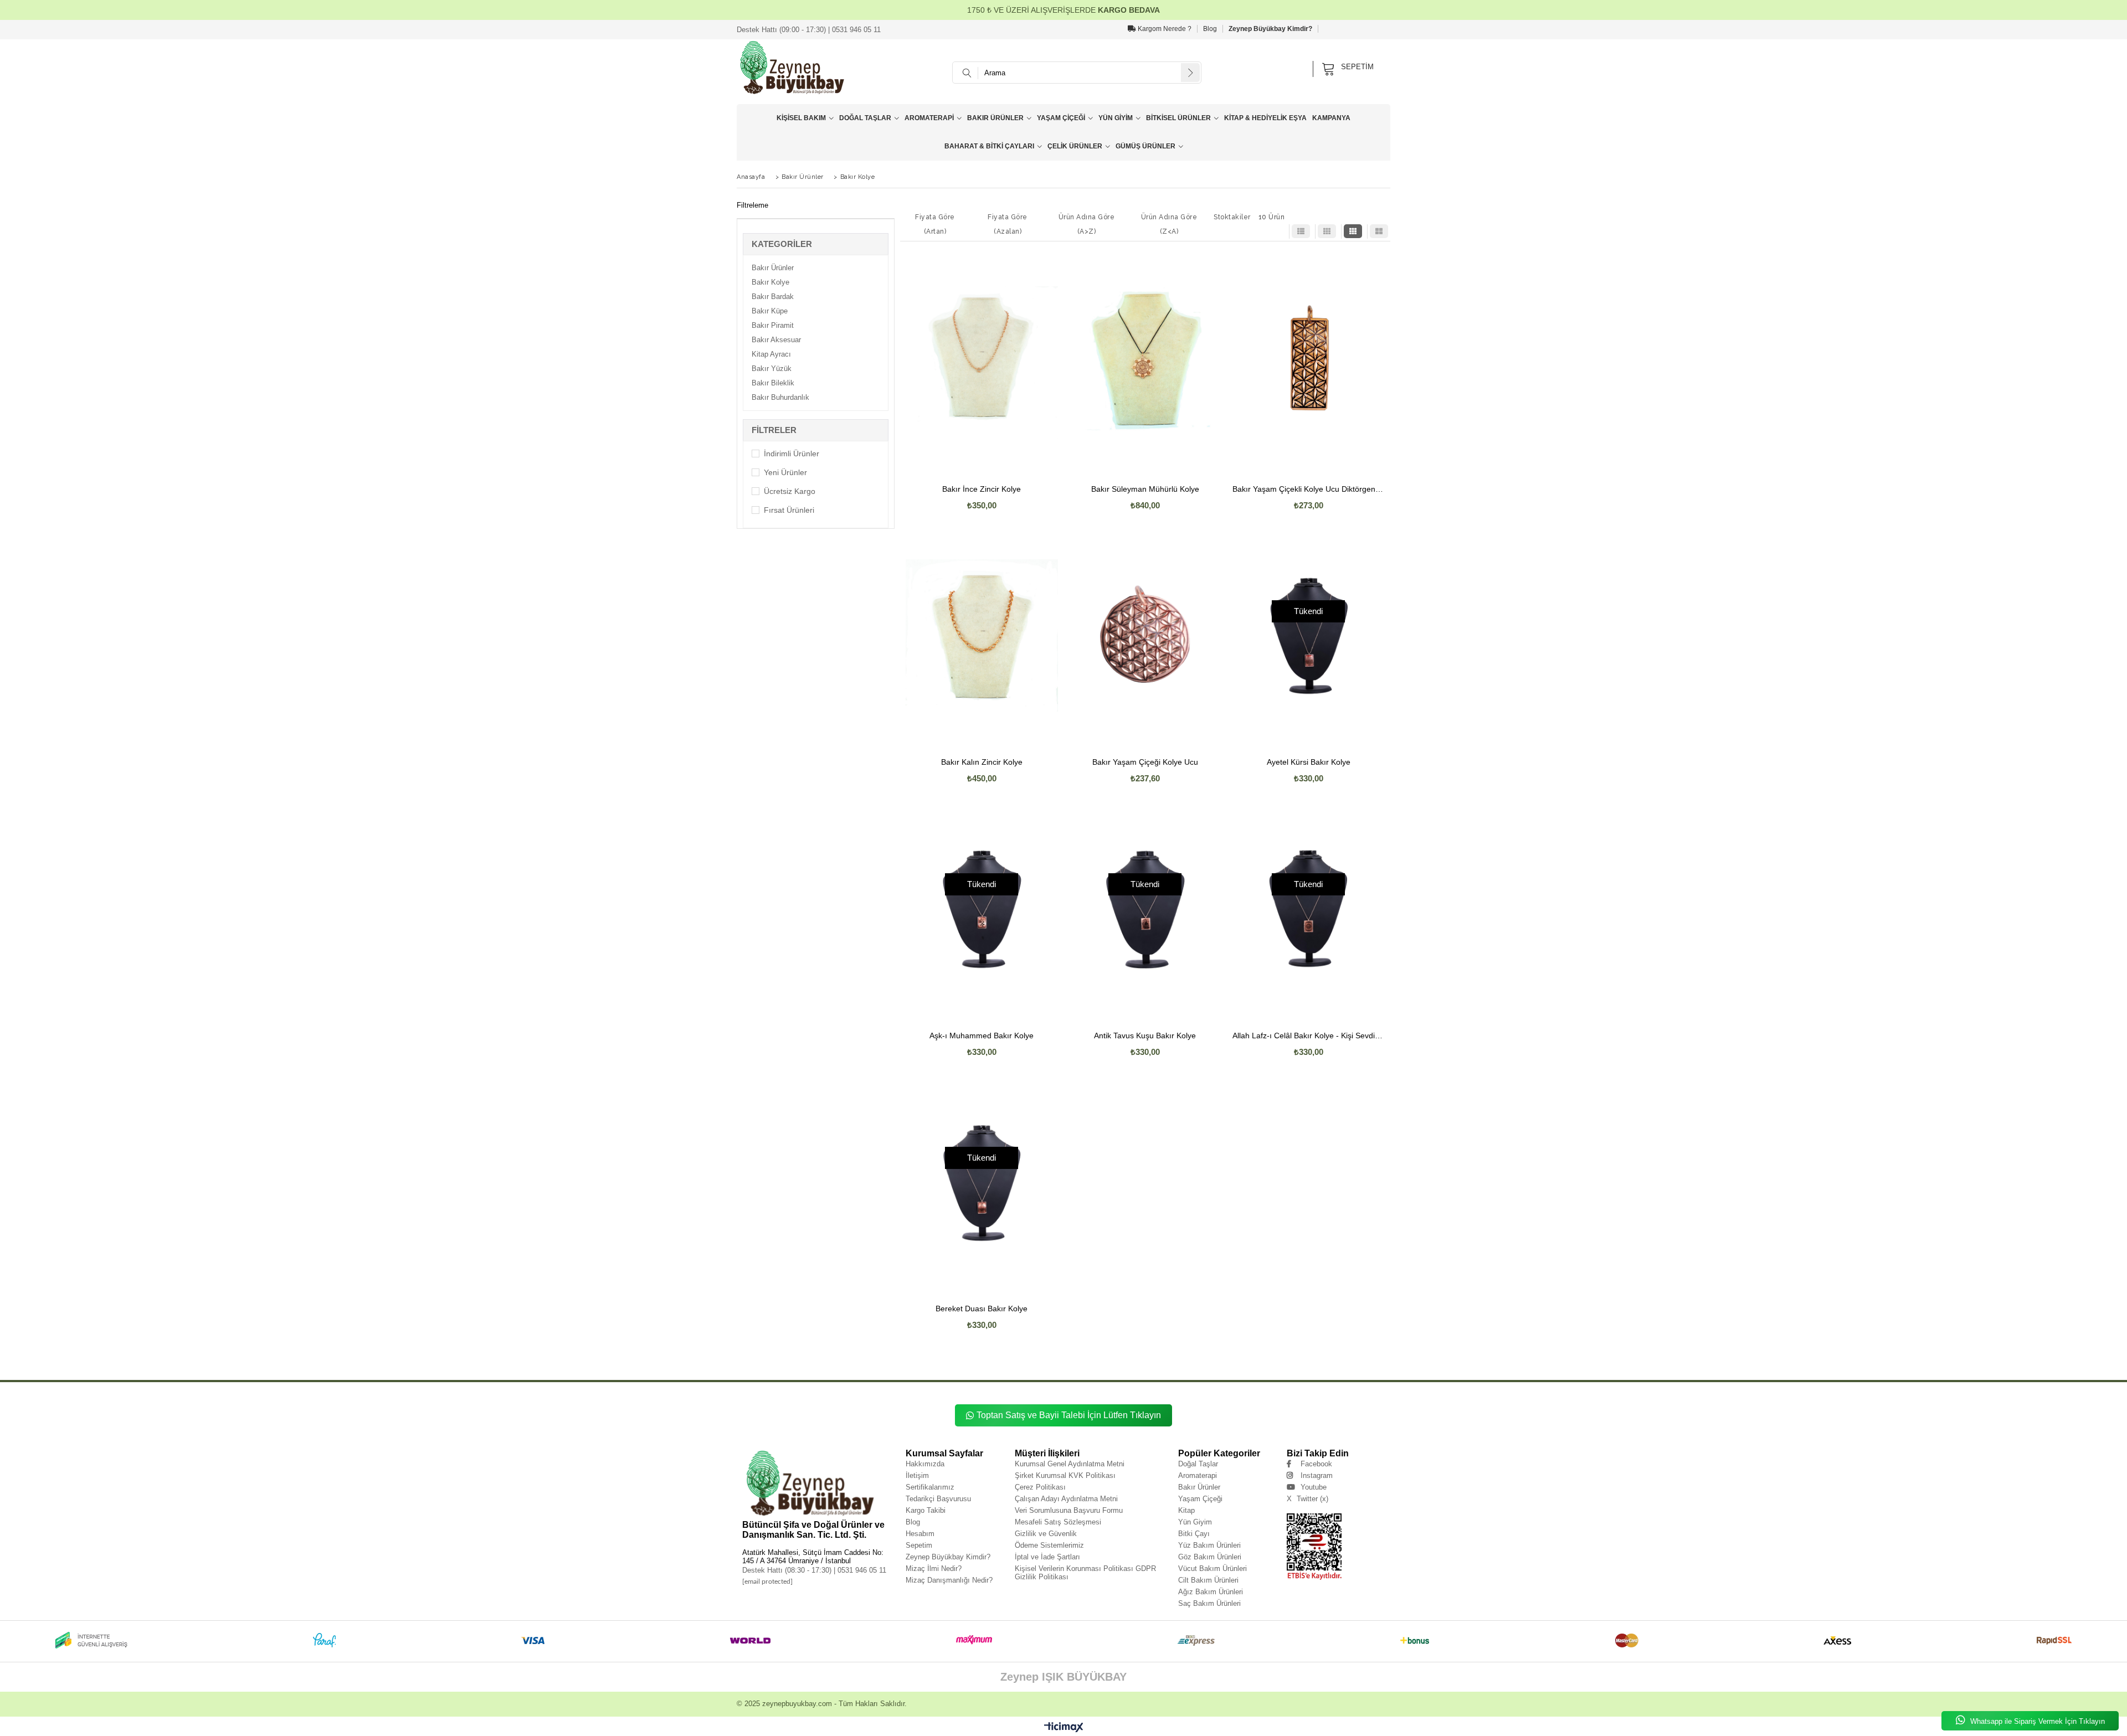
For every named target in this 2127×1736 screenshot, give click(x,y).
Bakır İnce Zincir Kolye (982, 489)
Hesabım (920, 1534)
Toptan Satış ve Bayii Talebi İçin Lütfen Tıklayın (1069, 1415)
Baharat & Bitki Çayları (989, 146)
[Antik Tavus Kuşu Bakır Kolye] (1145, 909)
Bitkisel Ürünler (1178, 118)
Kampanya (1331, 118)
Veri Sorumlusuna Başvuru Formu (1069, 1510)
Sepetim (919, 1545)
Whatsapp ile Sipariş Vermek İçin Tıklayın (2036, 1721)
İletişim (917, 1475)
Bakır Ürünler (995, 118)
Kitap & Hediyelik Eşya (1265, 118)
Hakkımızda (925, 1464)
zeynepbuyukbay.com (797, 1704)
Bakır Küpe (770, 311)
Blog (1210, 29)
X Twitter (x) (1307, 1499)
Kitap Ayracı (771, 354)
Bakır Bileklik (773, 383)
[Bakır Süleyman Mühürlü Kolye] (1145, 362)
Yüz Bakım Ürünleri (1209, 1545)
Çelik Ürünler (1075, 146)
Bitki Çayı (1194, 1534)
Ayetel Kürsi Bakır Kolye (1309, 762)
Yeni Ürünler (785, 472)
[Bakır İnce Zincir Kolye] (982, 362)
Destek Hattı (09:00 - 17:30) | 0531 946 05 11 (809, 30)
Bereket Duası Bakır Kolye (982, 1309)
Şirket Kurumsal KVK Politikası (1065, 1475)
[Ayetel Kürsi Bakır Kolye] (1309, 636)
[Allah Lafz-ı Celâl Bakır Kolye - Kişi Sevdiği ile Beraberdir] (1309, 909)
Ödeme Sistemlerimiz (1049, 1545)
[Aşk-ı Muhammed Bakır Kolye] (982, 909)
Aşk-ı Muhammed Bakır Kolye (982, 1036)
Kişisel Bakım (801, 118)
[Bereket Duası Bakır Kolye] (982, 1182)
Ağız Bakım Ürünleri (1211, 1592)
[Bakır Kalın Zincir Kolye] (982, 636)
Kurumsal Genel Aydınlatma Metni (1070, 1464)
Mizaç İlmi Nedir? (934, 1568)
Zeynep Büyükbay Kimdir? (1270, 29)
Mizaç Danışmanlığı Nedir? (949, 1580)
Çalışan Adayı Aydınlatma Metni (1066, 1499)
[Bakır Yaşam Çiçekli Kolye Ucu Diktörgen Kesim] (1309, 362)
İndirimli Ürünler (792, 454)
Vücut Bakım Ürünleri (1213, 1568)
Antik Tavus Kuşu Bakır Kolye (1145, 1036)
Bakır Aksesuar (776, 340)
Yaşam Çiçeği (1061, 118)
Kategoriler (782, 244)
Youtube (1314, 1487)
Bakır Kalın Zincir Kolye (982, 762)
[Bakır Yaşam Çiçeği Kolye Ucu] (1145, 636)
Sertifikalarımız (930, 1487)
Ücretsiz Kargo (790, 491)
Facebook (1316, 1464)
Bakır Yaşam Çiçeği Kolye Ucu (1145, 762)
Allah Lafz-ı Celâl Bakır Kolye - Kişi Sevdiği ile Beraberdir (1309, 1036)
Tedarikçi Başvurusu (938, 1499)
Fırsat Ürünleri (789, 510)
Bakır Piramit (773, 325)
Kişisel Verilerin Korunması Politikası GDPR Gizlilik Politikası (1085, 1573)
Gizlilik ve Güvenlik (1046, 1534)
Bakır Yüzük (772, 369)
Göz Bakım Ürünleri (1210, 1557)
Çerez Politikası (1040, 1487)
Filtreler (774, 430)
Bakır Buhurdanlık (780, 397)
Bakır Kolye (770, 282)
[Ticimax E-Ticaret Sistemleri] (1064, 1728)
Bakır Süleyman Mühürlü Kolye (1145, 489)
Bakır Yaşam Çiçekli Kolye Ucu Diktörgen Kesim (1309, 489)
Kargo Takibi (926, 1510)
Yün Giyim (1116, 118)
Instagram (1317, 1475)
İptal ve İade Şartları (1047, 1557)
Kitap (1186, 1510)
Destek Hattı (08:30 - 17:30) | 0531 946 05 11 (814, 1570)
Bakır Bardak (773, 297)
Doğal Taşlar (865, 118)
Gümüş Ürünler (1145, 146)
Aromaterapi (929, 118)
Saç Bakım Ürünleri (1209, 1603)
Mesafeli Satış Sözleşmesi (1058, 1522)
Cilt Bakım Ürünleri (1208, 1580)
